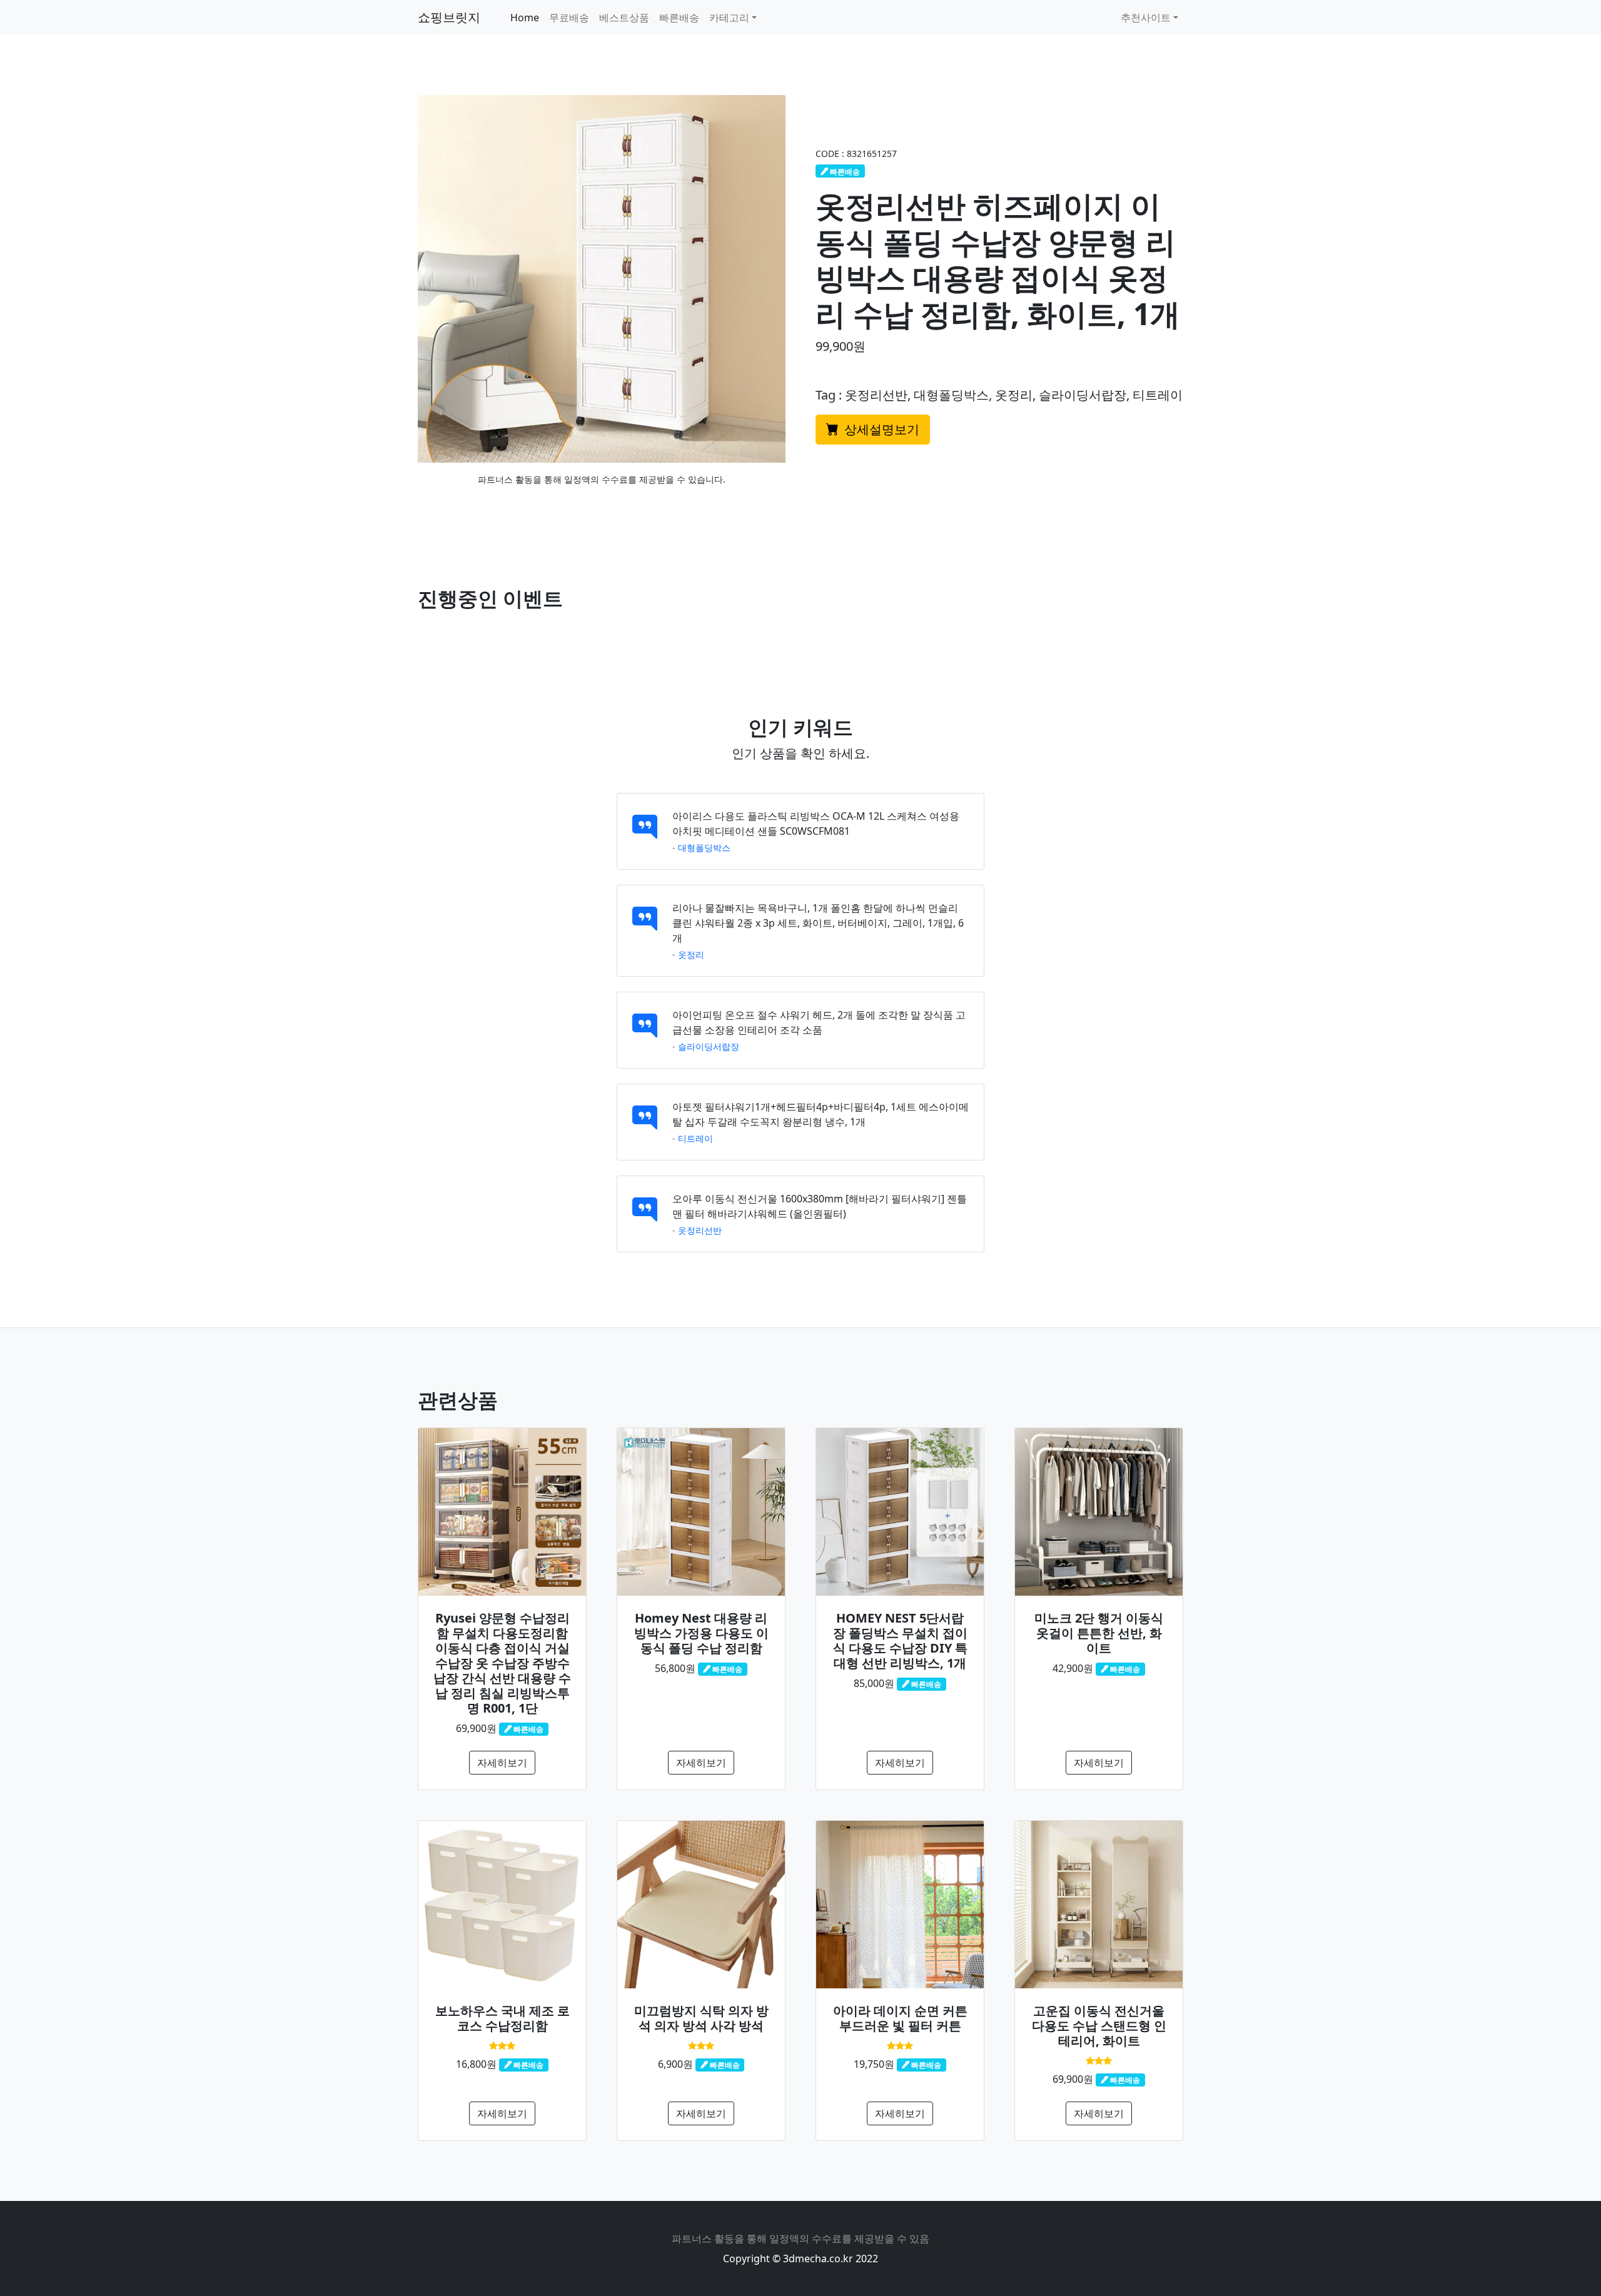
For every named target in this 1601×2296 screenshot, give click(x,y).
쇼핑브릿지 (449, 17)
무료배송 (569, 18)
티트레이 (695, 1138)
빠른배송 (679, 18)
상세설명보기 (880, 429)
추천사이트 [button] (1146, 18)
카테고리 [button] (729, 18)
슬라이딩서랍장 (709, 1046)
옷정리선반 (700, 1230)
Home (525, 18)
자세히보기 (502, 1763)
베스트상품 (624, 18)
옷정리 (691, 954)
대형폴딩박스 (704, 848)
